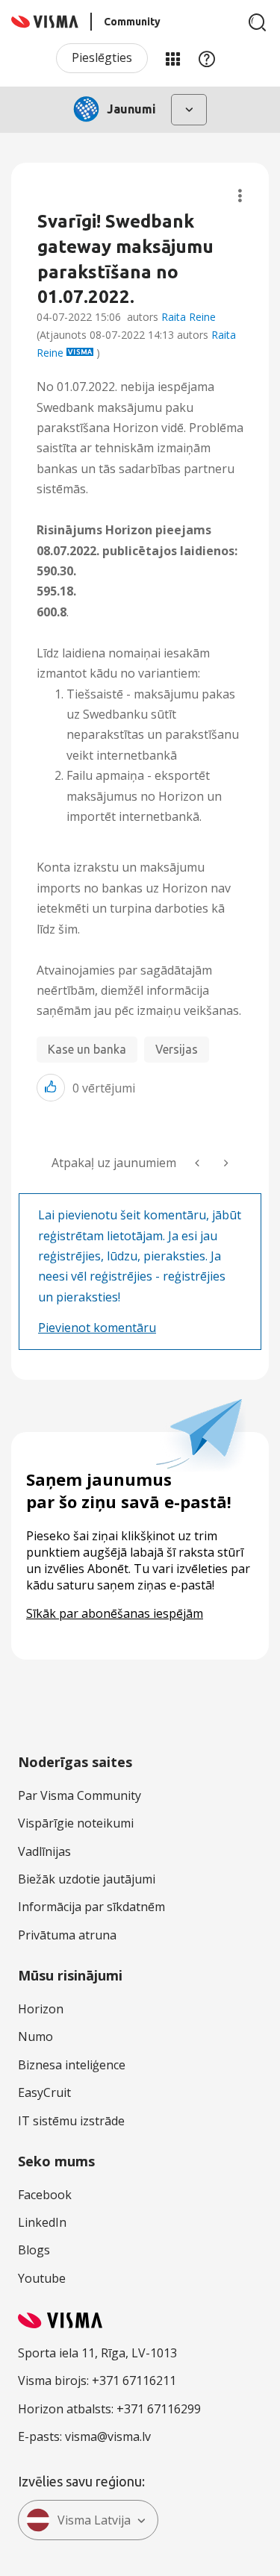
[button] (51, 1088)
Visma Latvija (94, 2520)
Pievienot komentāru (97, 1328)
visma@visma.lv (108, 2436)
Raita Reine (189, 317)
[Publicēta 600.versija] (225, 1163)
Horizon (41, 2009)
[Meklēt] (258, 22)
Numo (35, 2036)
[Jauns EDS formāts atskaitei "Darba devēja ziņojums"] (199, 1163)
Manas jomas (172, 58)
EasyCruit (44, 2092)
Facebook (45, 2195)
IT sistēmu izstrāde (71, 2121)
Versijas (177, 1049)
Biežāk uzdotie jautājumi (87, 1879)
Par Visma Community (80, 1795)
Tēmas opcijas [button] (240, 196)
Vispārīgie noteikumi (76, 1823)
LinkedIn (42, 2222)
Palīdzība (207, 58)
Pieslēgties (102, 57)
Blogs (34, 2250)
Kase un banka (87, 1049)
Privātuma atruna (67, 1935)
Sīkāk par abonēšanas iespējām (115, 1613)
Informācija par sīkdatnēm (91, 1907)
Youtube (42, 2278)
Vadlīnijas (44, 1851)
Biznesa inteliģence (72, 2065)
